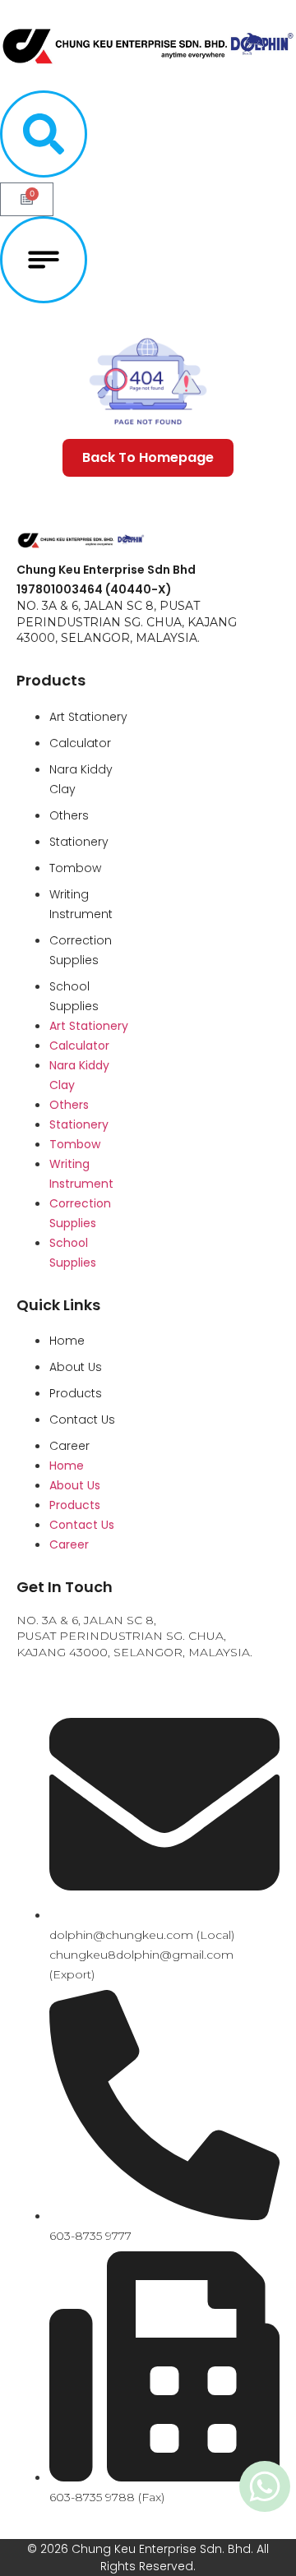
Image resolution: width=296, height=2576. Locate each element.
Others (69, 815)
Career (69, 1446)
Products (76, 1393)
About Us (76, 1367)
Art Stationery (88, 717)
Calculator (80, 743)
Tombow (75, 868)
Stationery (79, 842)
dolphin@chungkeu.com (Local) (142, 1935)
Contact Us (82, 1420)
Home (67, 1341)
